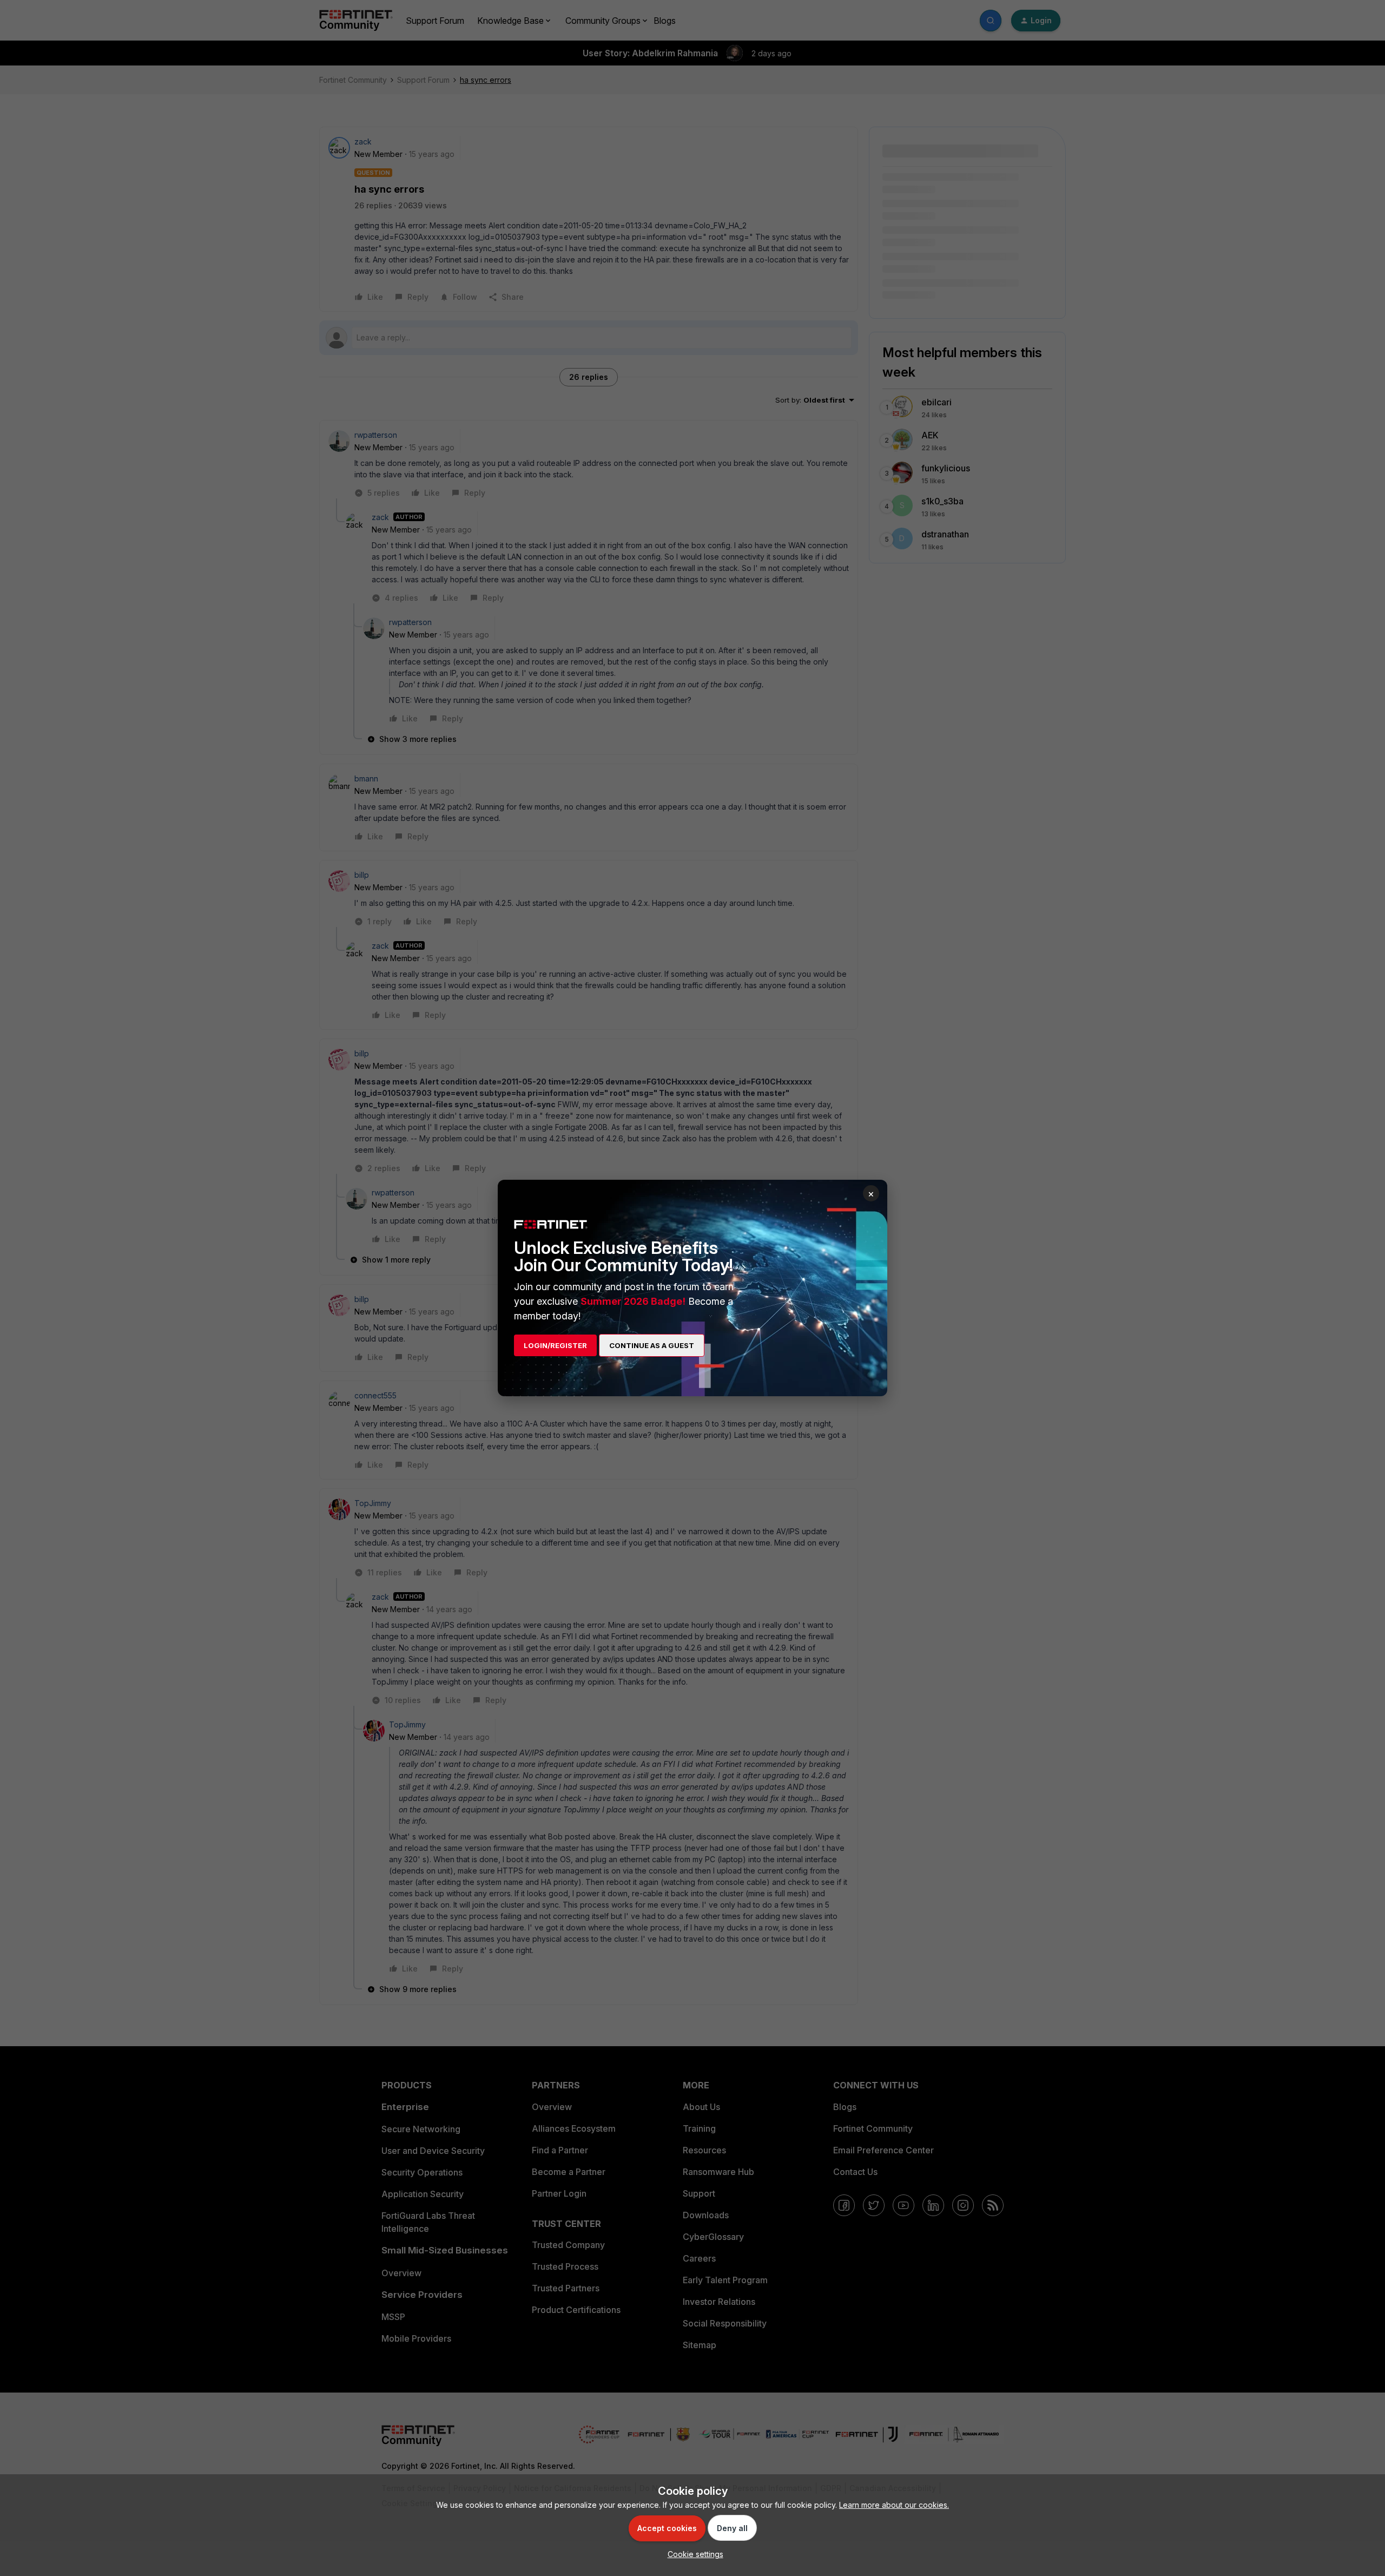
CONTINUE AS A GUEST (652, 1345)
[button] (693, 2554)
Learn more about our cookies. (894, 2505)
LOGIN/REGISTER (555, 1345)
